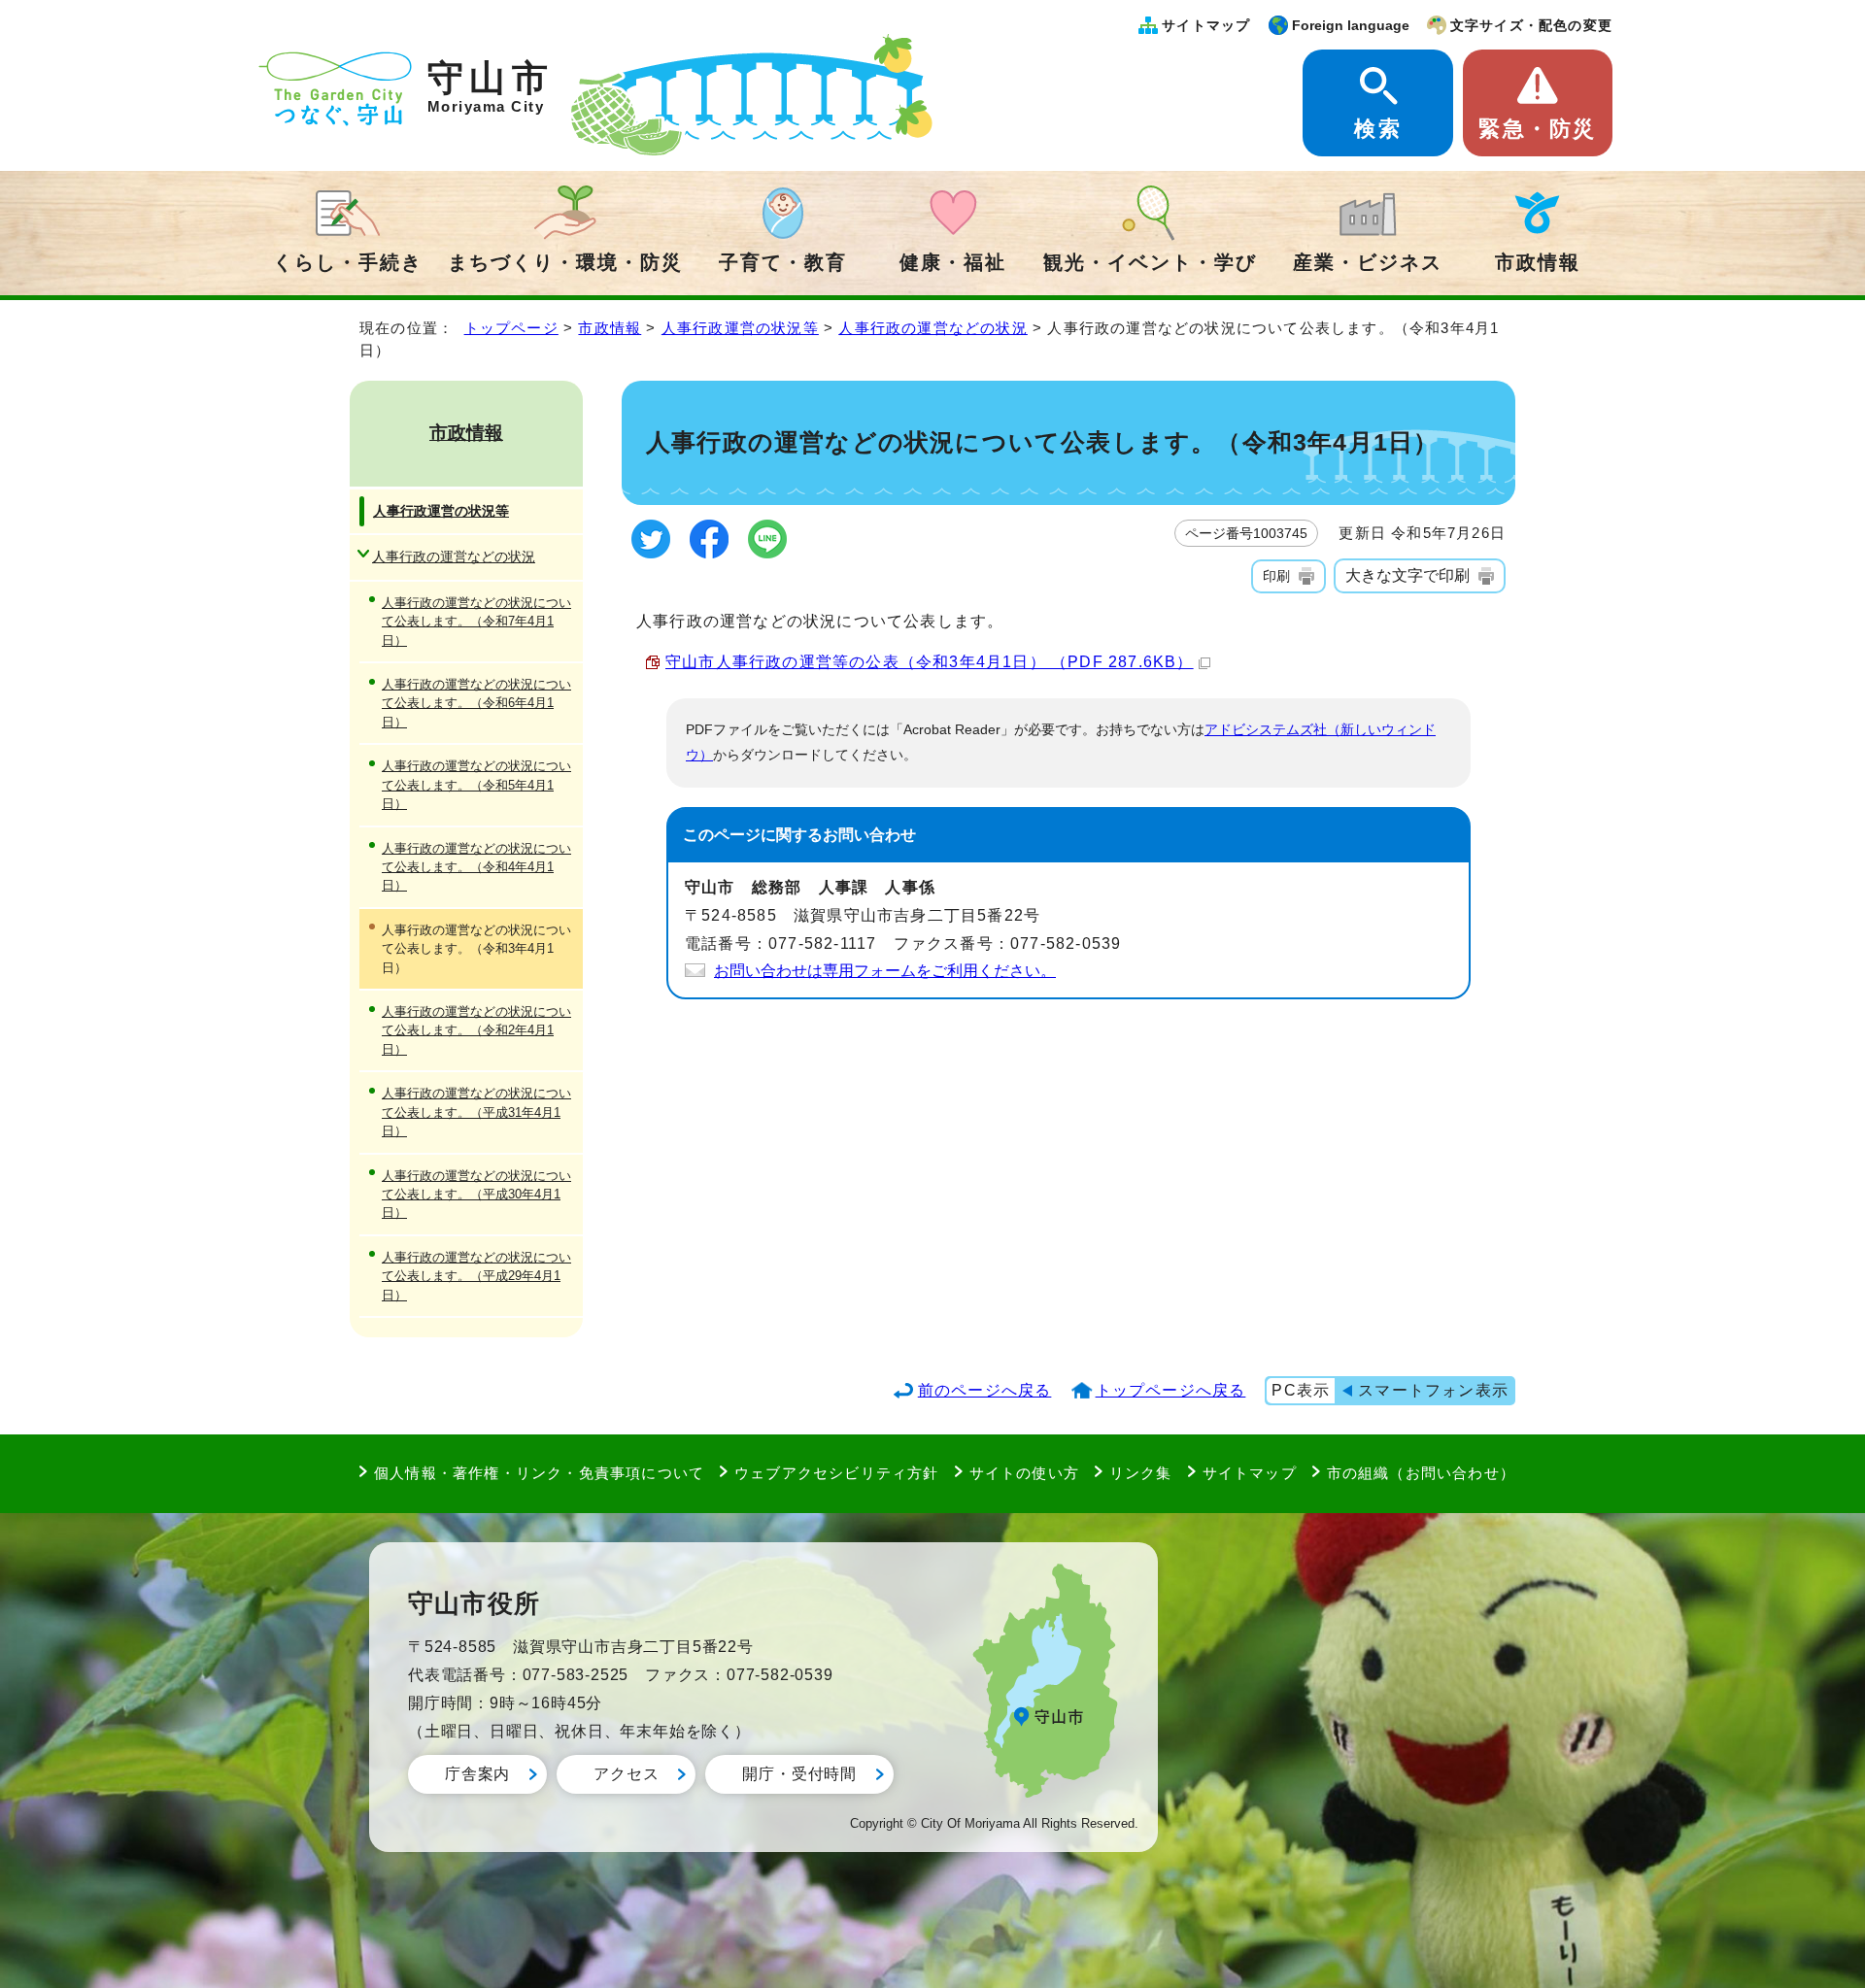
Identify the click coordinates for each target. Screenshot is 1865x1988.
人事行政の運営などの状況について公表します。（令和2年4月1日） (476, 1030)
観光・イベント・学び (1150, 262)
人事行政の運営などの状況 (932, 328)
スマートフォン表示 (1433, 1390)
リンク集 (1141, 1473)
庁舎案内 (477, 1774)
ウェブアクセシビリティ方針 (837, 1473)
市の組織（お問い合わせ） (1421, 1473)
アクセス (626, 1774)
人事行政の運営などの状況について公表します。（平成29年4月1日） (476, 1276)
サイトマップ (1206, 25)
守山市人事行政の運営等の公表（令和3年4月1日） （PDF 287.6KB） (930, 662)
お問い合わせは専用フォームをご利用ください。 (885, 971)
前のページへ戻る (985, 1390)
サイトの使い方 (1024, 1473)
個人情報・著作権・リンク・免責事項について (539, 1473)
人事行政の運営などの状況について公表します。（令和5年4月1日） (476, 785)
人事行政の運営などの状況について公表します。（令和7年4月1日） (476, 622)
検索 (1377, 129)
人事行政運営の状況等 (740, 328)
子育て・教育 (783, 262)
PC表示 (1301, 1390)
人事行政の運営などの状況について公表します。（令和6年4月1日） (476, 703)
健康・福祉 (953, 262)
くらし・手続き (348, 262)
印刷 (1276, 576)
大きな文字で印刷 (1407, 575)
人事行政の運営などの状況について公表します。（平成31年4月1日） (476, 1112)
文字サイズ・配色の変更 (1531, 25)
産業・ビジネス (1368, 262)
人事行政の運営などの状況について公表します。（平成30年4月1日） (476, 1195)
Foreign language (1351, 25)
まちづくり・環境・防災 (565, 262)
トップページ (511, 328)
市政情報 (1538, 262)
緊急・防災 (1537, 129)
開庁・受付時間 (799, 1774)
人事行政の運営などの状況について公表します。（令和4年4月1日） (476, 867)
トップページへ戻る (1171, 1390)
